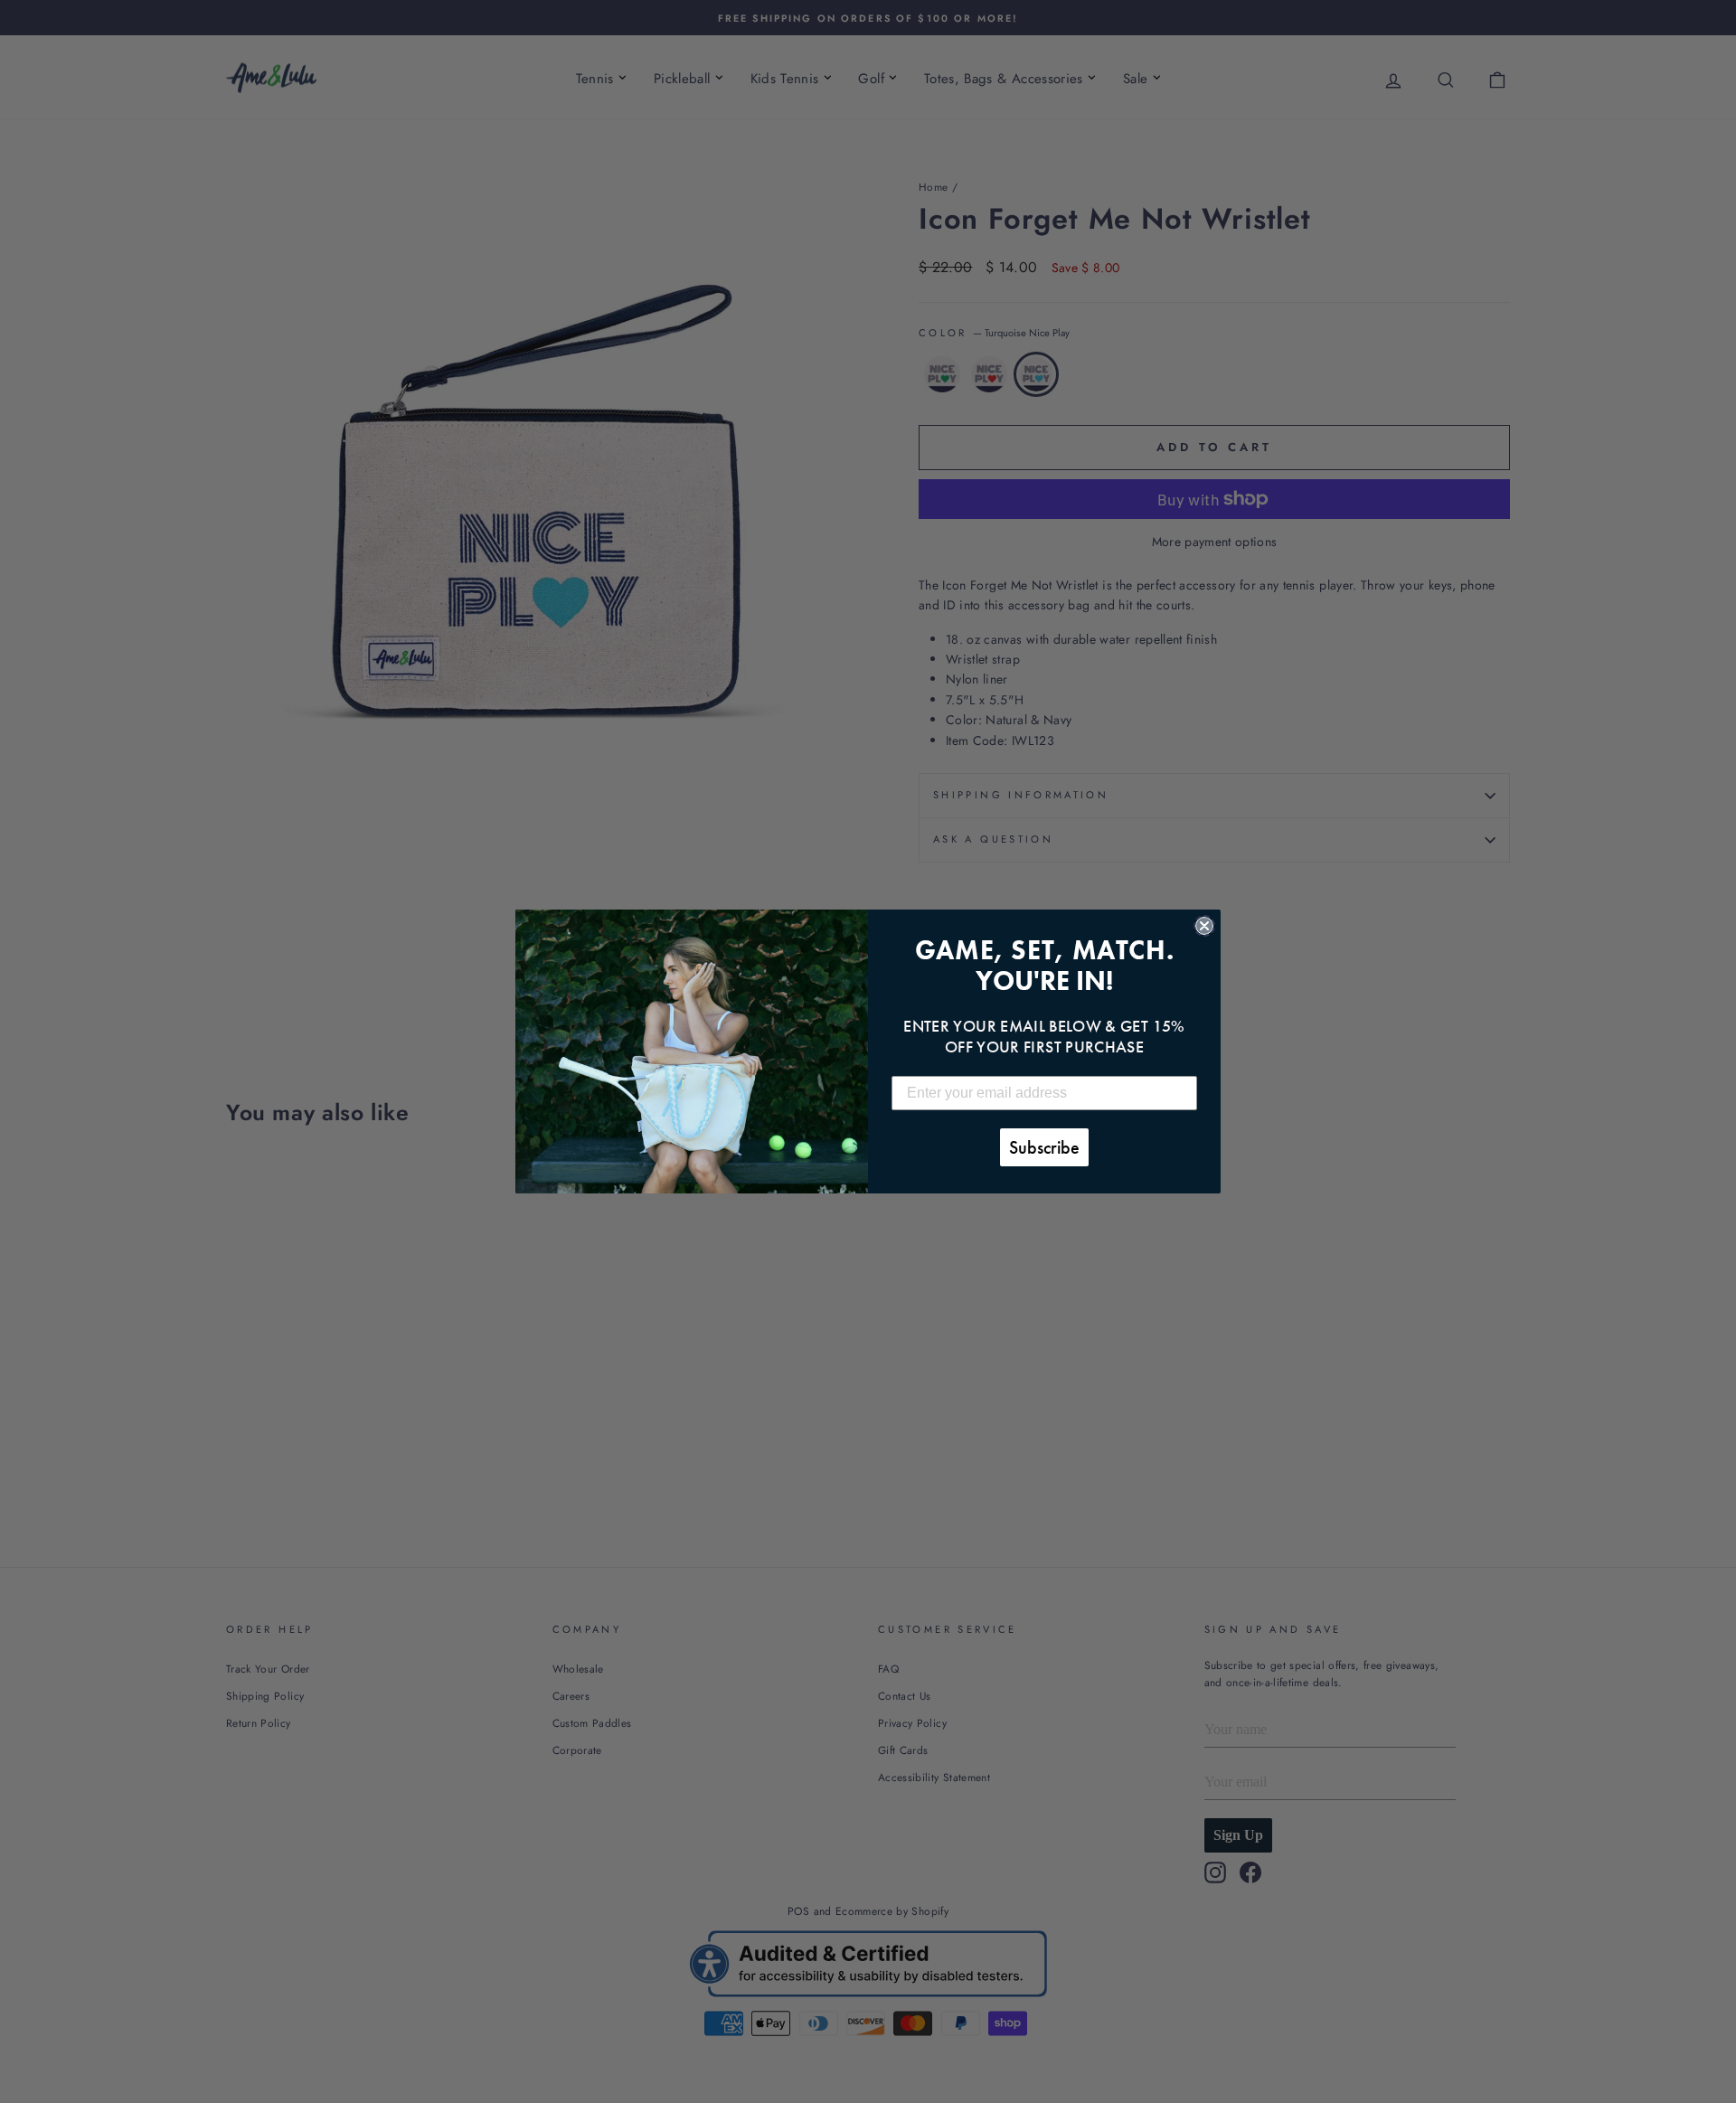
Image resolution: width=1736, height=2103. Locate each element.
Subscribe (1044, 1147)
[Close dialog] (1204, 926)
